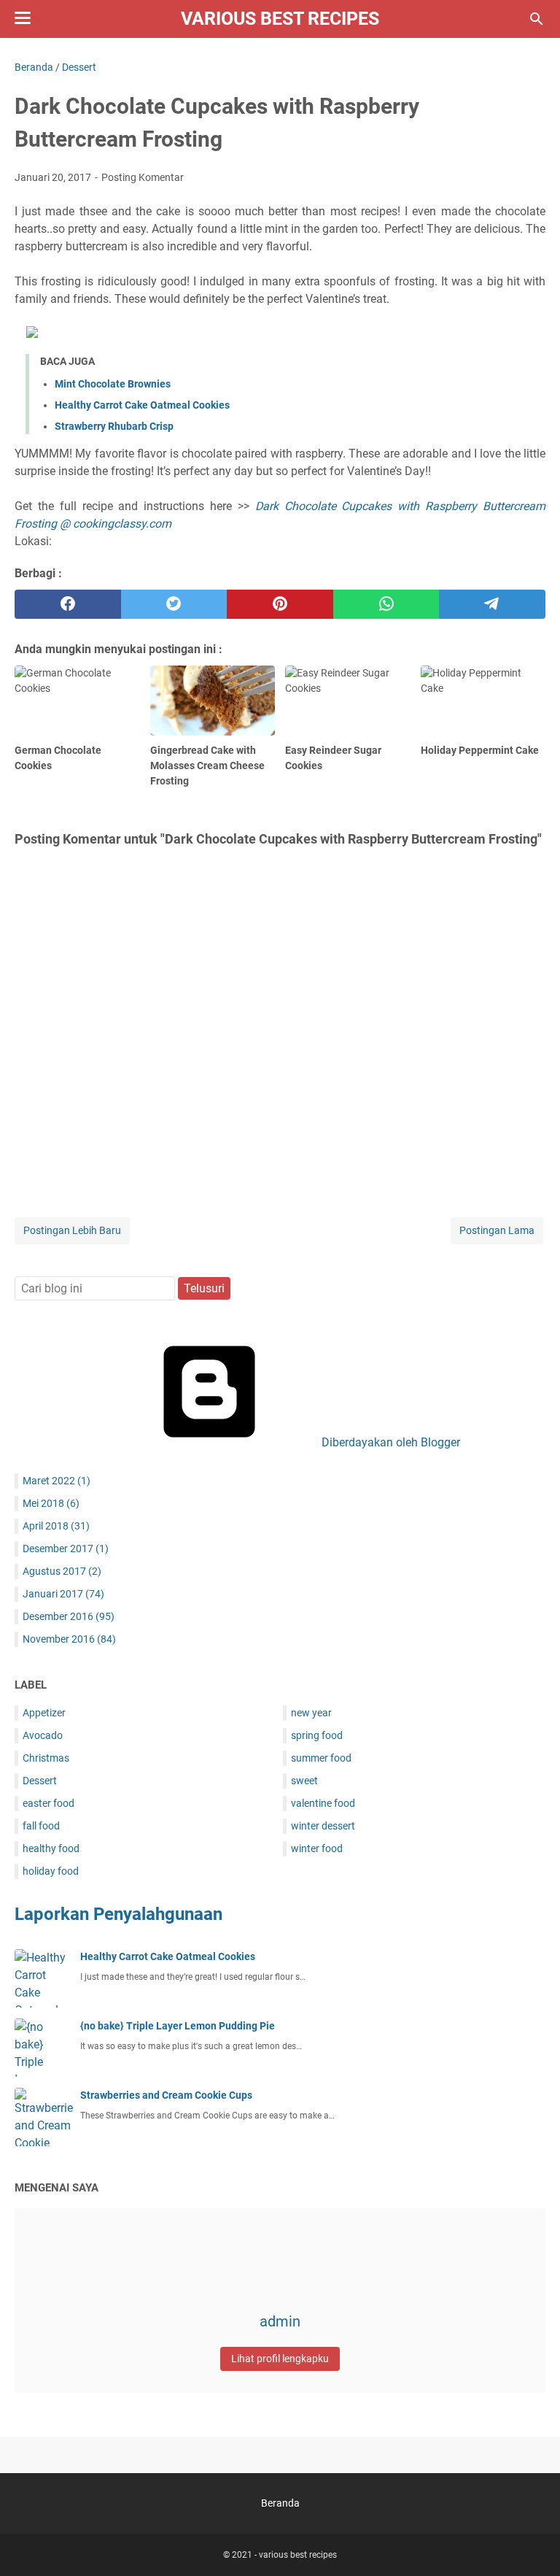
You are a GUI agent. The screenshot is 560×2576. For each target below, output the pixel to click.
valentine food (323, 1803)
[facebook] (68, 604)
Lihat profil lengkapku (280, 2359)
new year (311, 1713)
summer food (321, 1758)
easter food (48, 1803)
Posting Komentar (143, 177)
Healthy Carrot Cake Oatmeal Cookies (142, 405)
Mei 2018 (51, 1503)
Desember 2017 (66, 1549)
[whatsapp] (386, 604)
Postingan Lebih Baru (72, 1230)
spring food (317, 1735)
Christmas (46, 1758)
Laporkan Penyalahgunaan (118, 1914)
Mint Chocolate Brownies (113, 384)
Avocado (43, 1735)
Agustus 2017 (62, 1571)
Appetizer (44, 1713)
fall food (41, 1826)
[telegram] (492, 604)
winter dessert (323, 1826)
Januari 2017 (63, 1594)
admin (280, 2321)
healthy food (51, 1848)
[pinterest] (280, 604)
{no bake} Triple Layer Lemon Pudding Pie (178, 2026)
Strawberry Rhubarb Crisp (114, 426)
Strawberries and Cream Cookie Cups (166, 2095)
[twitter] (174, 604)
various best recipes (280, 19)
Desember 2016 (69, 1616)
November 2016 (69, 1639)
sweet (304, 1781)
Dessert (40, 1781)
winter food (317, 1848)
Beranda (280, 2503)
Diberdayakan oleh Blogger (389, 1442)
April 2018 (56, 1526)
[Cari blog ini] (537, 19)
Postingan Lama (497, 1230)
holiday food (51, 1871)
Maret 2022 (57, 1481)
